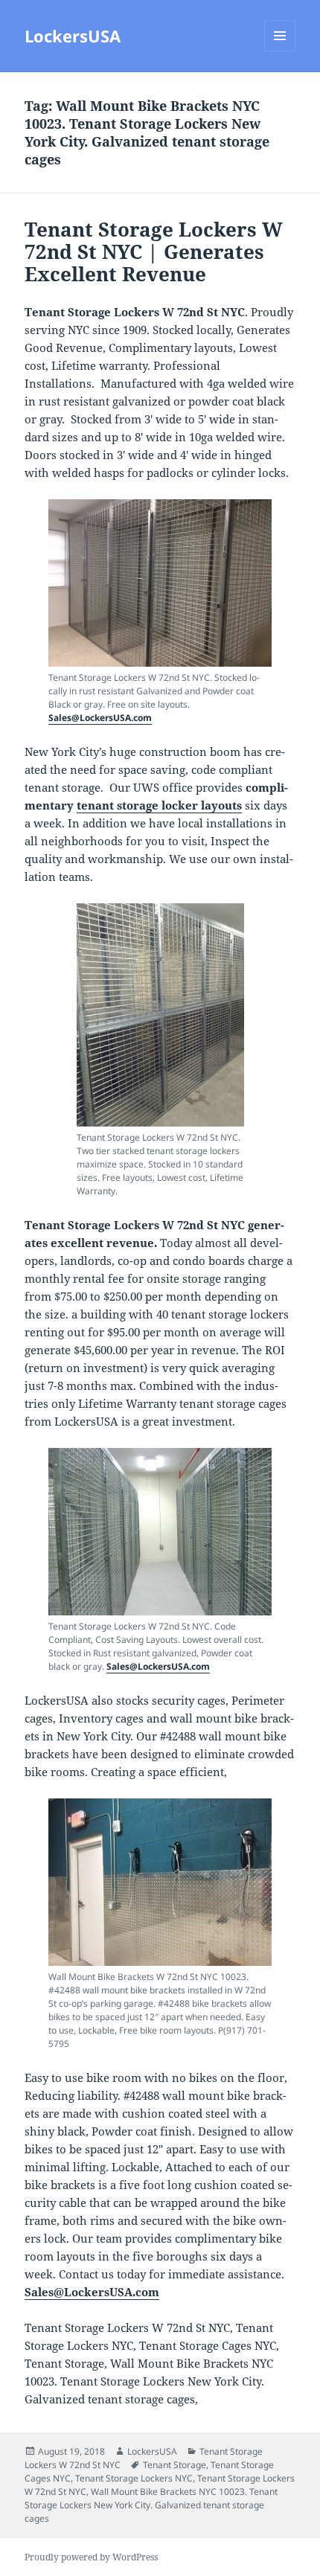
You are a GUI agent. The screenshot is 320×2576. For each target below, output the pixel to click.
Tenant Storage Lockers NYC (134, 2478)
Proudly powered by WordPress (91, 2557)
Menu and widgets (280, 51)
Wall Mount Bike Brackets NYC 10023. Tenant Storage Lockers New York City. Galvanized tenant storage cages (151, 2505)
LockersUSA (73, 36)
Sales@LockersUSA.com (100, 718)
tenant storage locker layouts (159, 805)
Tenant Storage (175, 2465)
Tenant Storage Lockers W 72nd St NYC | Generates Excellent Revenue (154, 251)
